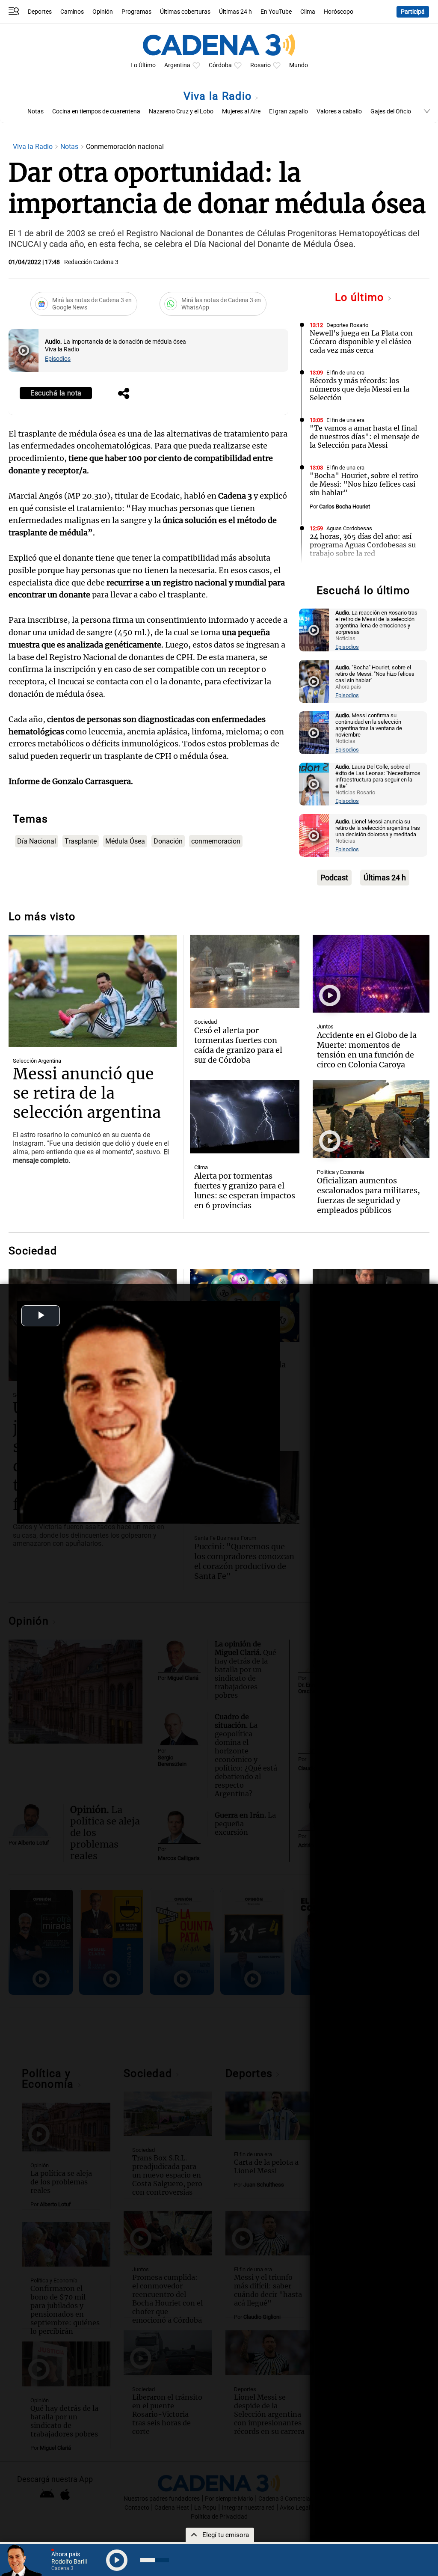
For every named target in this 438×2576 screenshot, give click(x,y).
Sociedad (206, 1022)
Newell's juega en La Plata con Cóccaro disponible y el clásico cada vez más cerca (361, 342)
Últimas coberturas (185, 12)
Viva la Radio (219, 96)
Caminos (72, 12)
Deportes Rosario (347, 325)
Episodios (58, 359)
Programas (136, 12)
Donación (168, 841)
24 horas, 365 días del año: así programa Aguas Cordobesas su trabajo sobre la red (363, 545)
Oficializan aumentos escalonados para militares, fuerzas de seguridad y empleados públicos (368, 1195)
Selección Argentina (37, 1061)
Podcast (334, 878)
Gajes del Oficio (391, 111)
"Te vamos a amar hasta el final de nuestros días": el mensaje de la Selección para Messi (365, 437)
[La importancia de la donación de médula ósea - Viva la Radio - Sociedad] (24, 351)
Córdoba (220, 65)
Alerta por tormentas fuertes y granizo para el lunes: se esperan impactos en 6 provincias (245, 1191)
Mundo (299, 65)
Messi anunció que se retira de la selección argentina (87, 1093)
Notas (36, 111)
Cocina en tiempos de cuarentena (96, 111)
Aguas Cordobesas (349, 528)
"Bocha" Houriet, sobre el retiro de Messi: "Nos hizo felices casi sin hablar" (364, 484)
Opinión (103, 12)
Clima (308, 12)
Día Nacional (37, 841)
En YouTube (276, 12)
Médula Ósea (125, 841)
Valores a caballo (339, 111)
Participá (413, 12)
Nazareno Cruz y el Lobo (181, 111)
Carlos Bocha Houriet (345, 507)
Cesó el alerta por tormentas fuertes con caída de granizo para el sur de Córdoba (238, 1045)
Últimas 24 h (235, 12)
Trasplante (81, 841)
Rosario (260, 65)
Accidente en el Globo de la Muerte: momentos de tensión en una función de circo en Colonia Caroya (367, 1050)
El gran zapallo (289, 111)
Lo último (361, 297)
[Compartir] (124, 394)
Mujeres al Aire (241, 111)
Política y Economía (340, 1172)
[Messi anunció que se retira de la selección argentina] (93, 991)
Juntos (325, 1027)
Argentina (177, 65)
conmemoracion (216, 841)
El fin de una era (345, 373)
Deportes (40, 12)
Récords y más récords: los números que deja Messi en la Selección (360, 389)
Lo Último (143, 65)
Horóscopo (339, 12)
